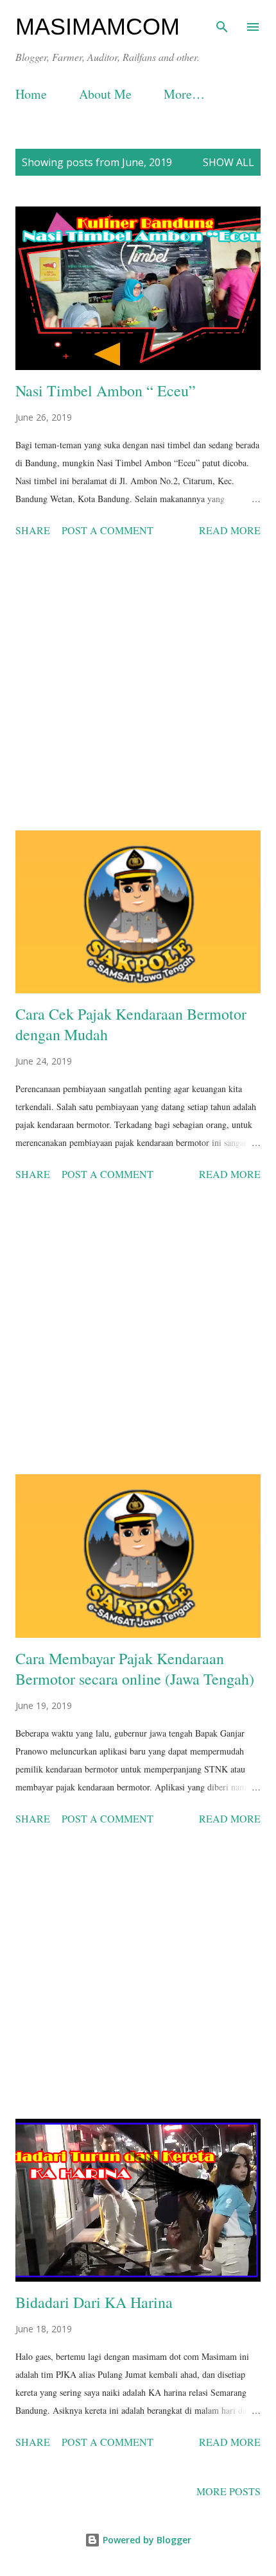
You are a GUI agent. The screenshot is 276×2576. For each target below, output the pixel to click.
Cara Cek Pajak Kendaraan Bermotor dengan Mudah (131, 1024)
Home (31, 94)
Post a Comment (108, 530)
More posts (229, 2491)
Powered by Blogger (146, 2540)
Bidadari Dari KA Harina (94, 2302)
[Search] (222, 23)
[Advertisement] (138, 686)
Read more (230, 530)
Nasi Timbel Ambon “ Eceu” (106, 391)
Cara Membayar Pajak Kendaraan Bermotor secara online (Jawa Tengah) (135, 1669)
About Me (105, 94)
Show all (229, 162)
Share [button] (33, 530)
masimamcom (98, 27)
